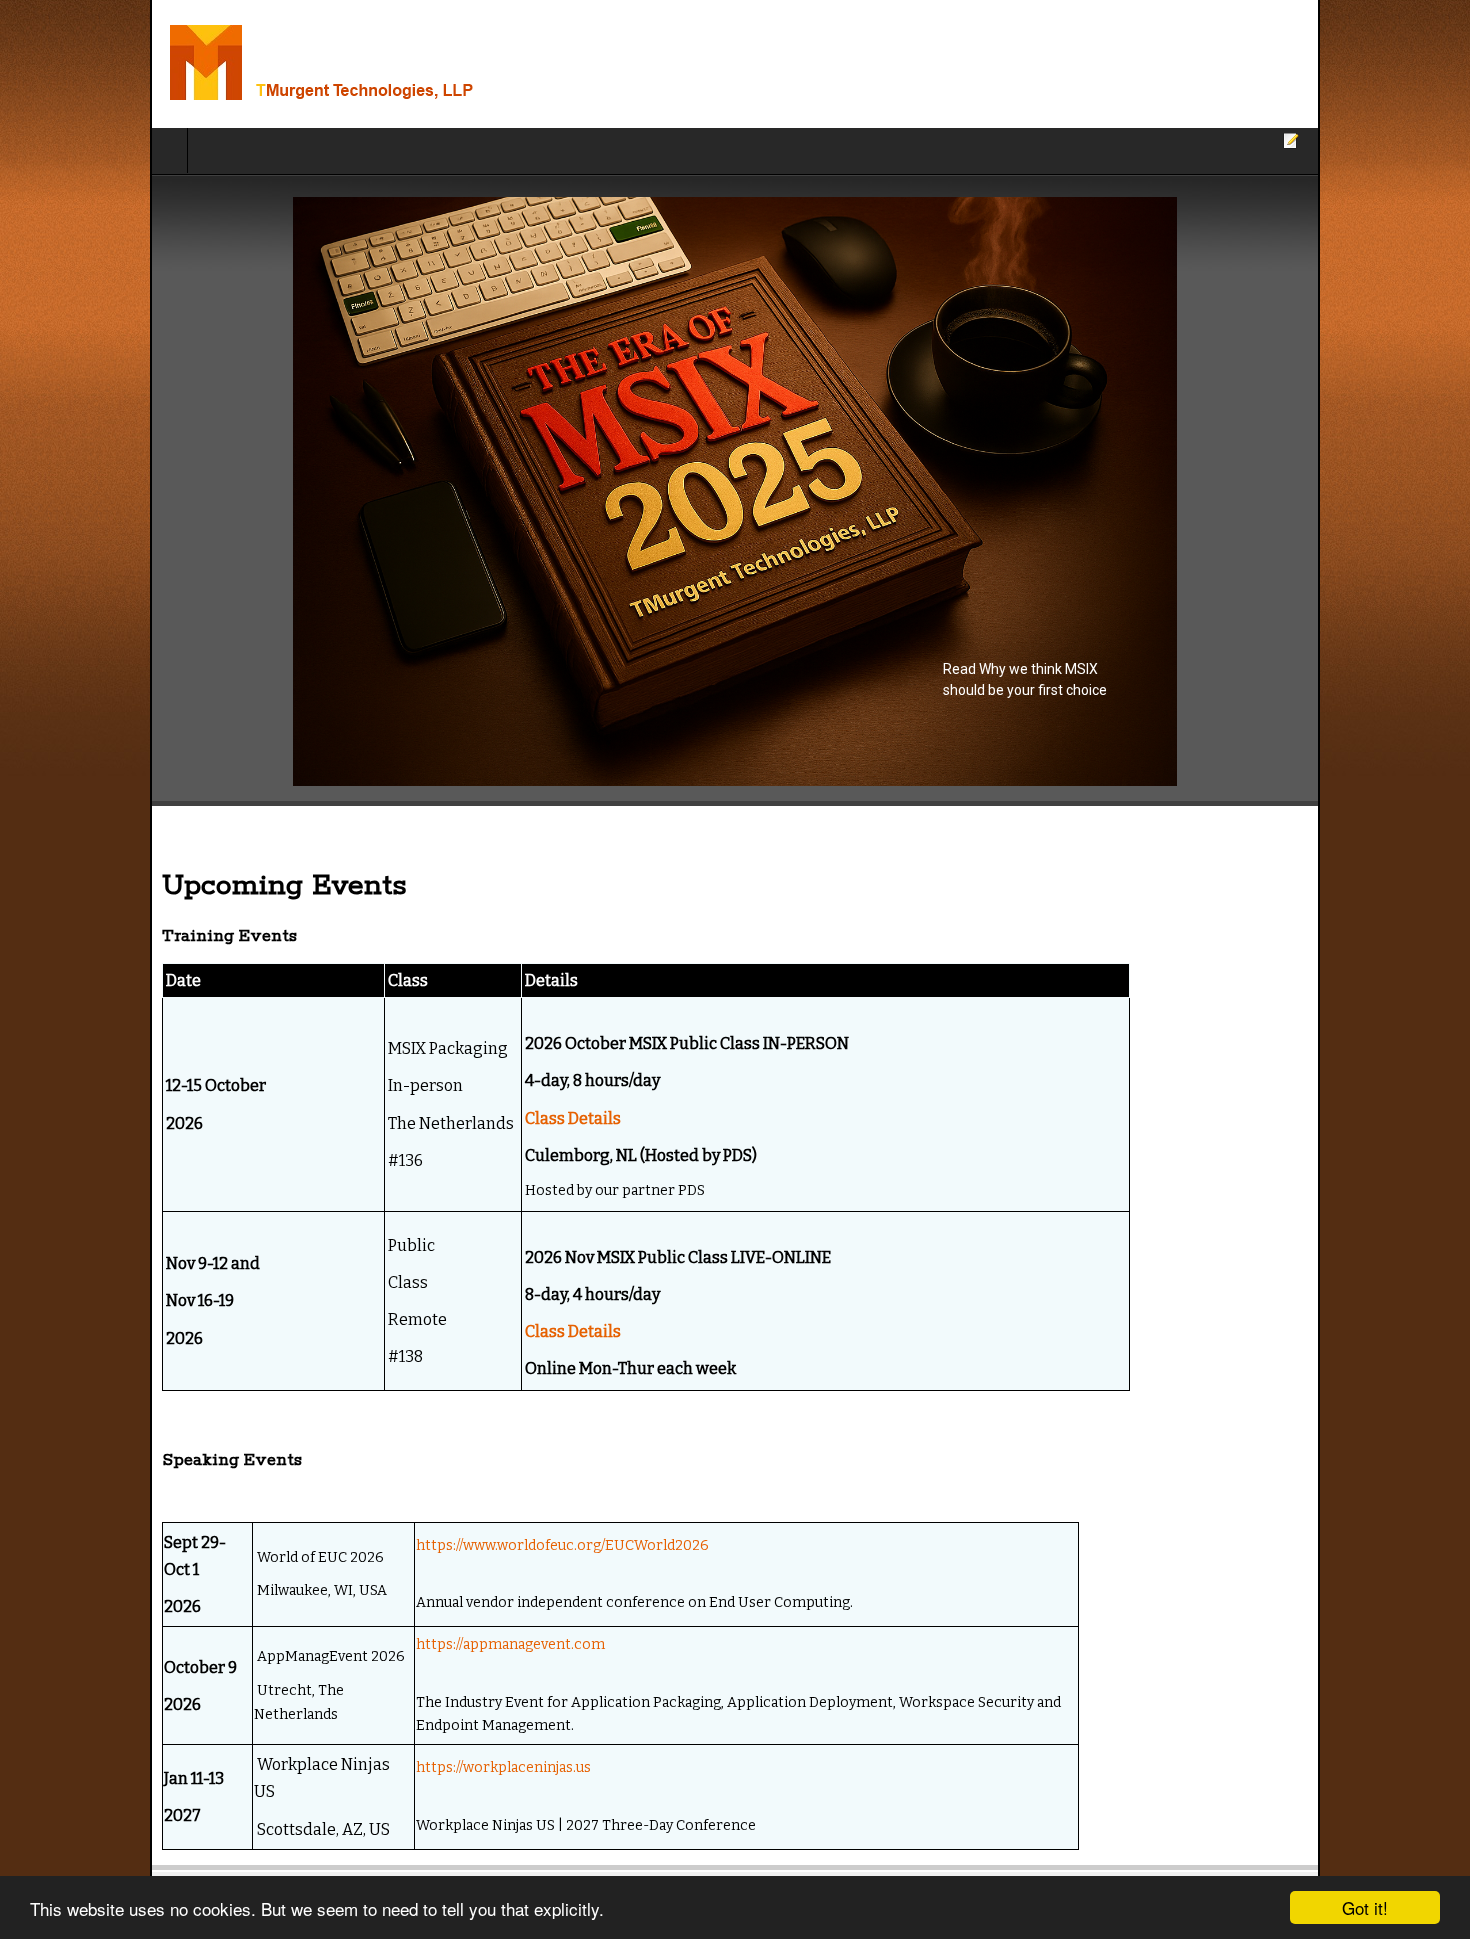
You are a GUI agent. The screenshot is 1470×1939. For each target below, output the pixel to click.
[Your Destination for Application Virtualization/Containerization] (258, 64)
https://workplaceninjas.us (398, 1728)
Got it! (1365, 1907)
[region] (735, 491)
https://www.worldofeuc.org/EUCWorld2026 (457, 1540)
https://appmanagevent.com (405, 1634)
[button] (735, 491)
